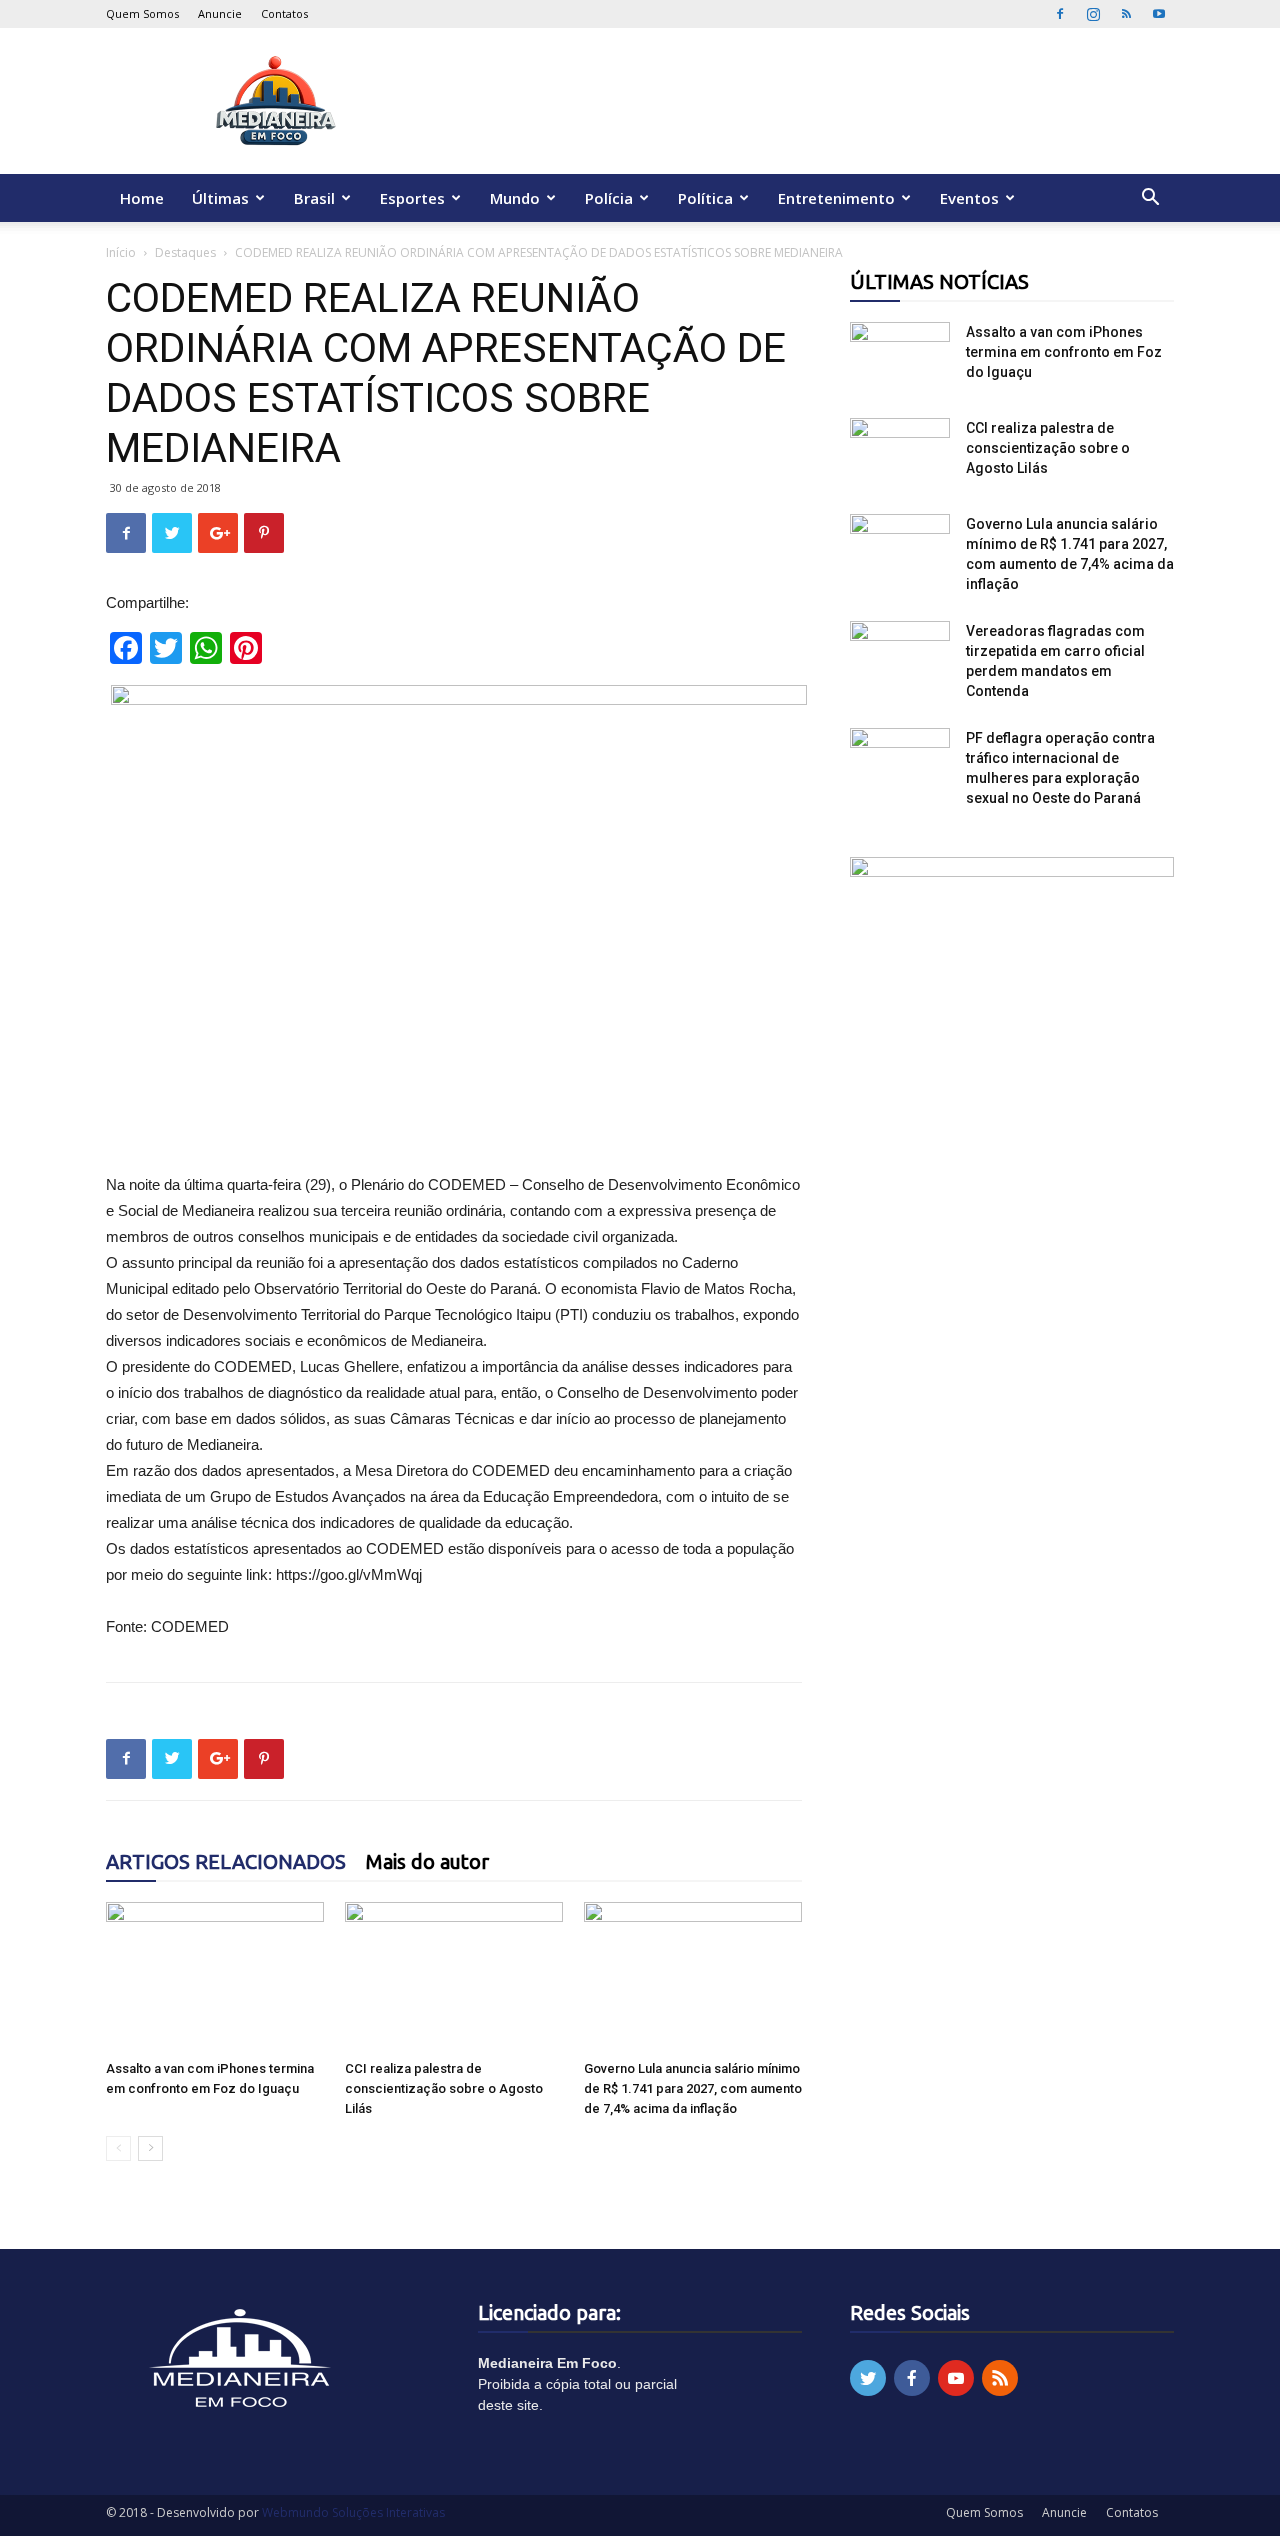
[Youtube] (1159, 14)
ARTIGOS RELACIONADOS (226, 1861)
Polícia (609, 198)
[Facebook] (1060, 14)
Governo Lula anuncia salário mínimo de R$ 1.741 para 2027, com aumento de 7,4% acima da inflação (693, 2088)
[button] (1150, 199)
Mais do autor (427, 1861)
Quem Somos (142, 13)
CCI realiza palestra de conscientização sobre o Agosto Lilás (444, 2088)
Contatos (284, 13)
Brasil (314, 198)
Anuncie (220, 13)
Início (121, 252)
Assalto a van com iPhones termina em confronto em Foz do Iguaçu (1064, 352)
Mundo (515, 198)
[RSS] (1126, 14)
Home (142, 198)
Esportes (412, 198)
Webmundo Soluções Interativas (353, 2512)
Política (705, 198)
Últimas (220, 198)
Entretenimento (836, 198)
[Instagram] (1093, 14)
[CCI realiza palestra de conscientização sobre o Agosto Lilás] (454, 1977)
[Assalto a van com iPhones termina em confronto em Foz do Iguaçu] (215, 1977)
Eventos (969, 198)
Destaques (185, 252)
